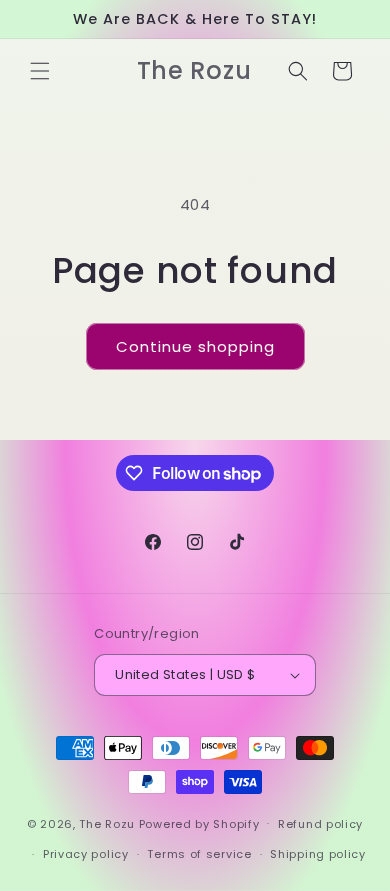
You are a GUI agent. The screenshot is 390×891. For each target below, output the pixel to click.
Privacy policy (86, 854)
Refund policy (320, 824)
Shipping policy (318, 854)
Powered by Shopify (199, 823)
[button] (40, 71)
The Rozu (107, 823)
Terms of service (199, 854)
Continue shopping (195, 346)
